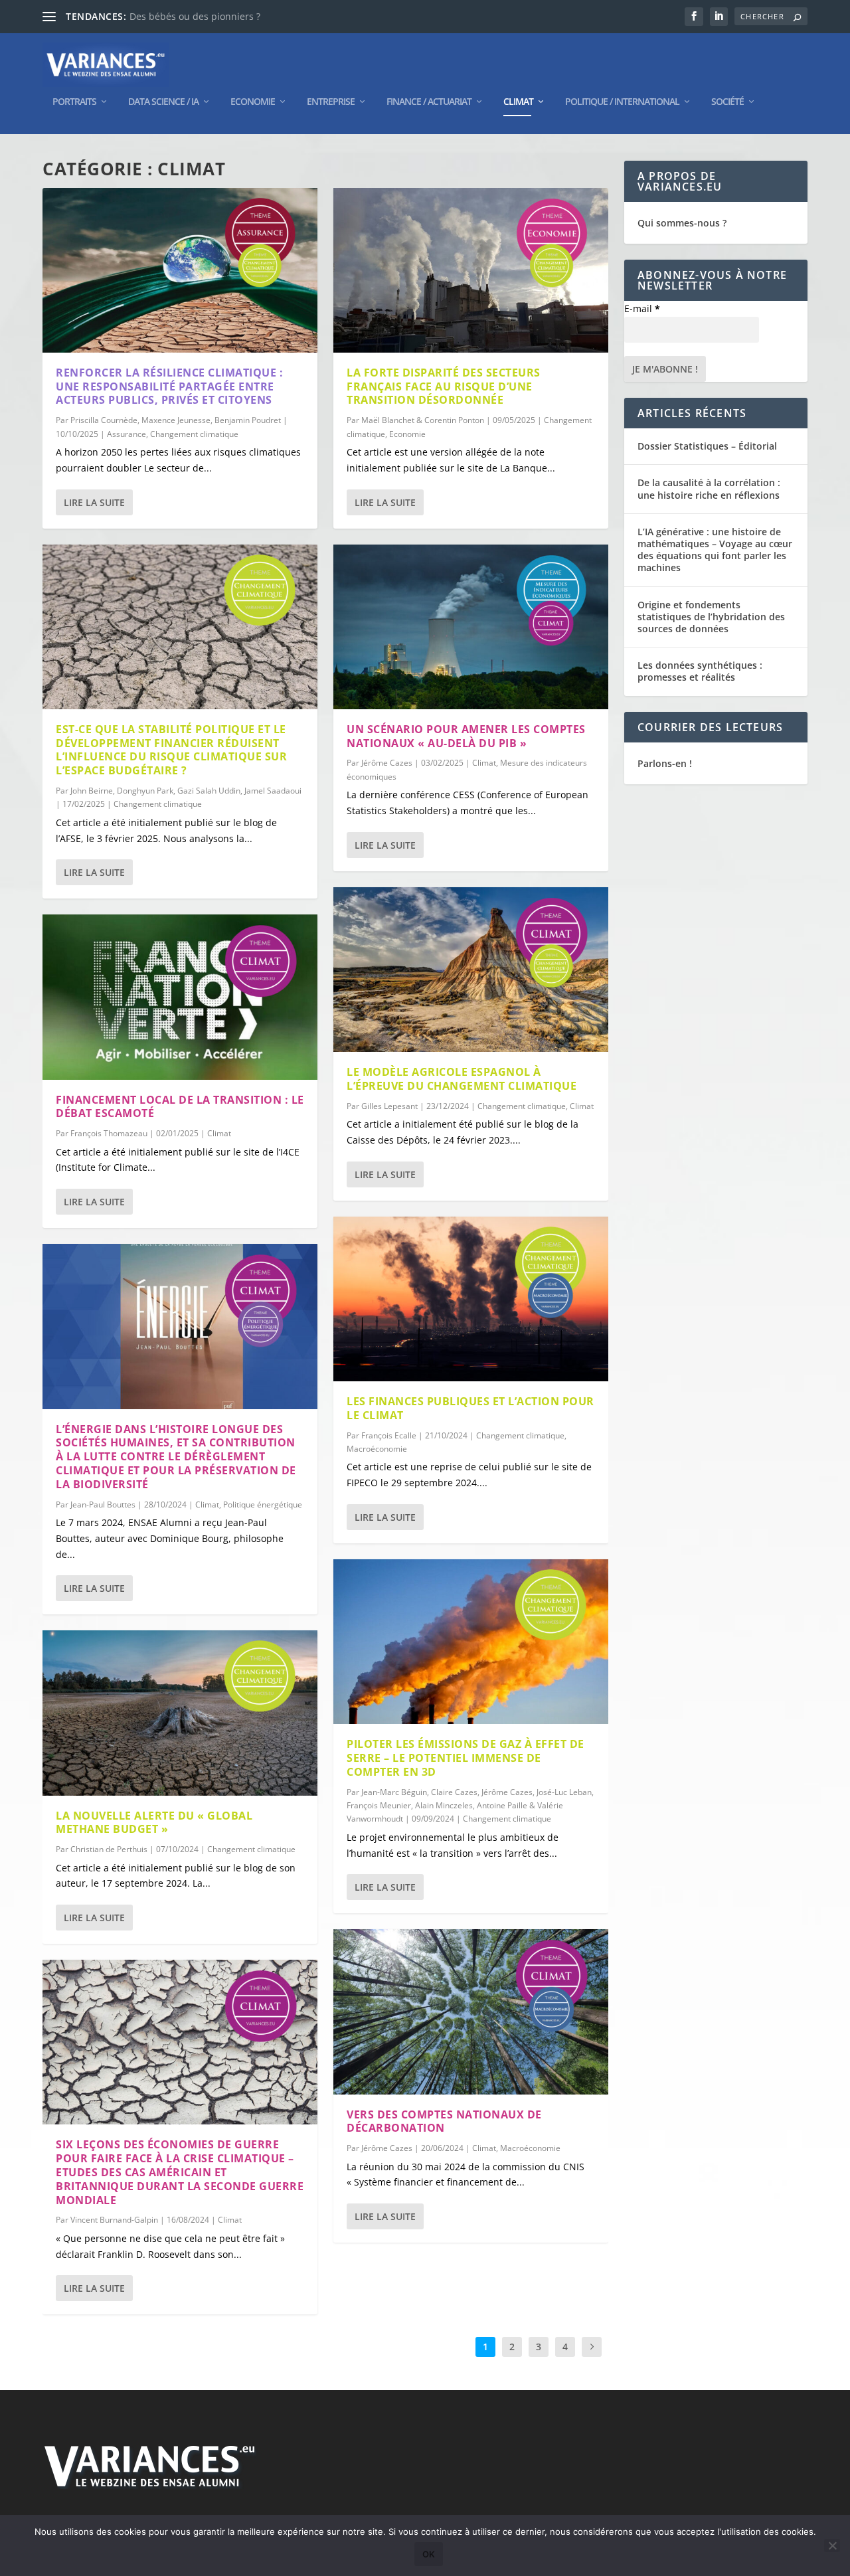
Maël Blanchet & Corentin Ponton (423, 420)
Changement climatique (194, 434)
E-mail (642, 308)
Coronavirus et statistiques (189, 16)
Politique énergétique (263, 1504)
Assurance (127, 434)
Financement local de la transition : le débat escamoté (180, 1107)
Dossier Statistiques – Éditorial (707, 446)
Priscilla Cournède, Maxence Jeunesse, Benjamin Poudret (176, 420)
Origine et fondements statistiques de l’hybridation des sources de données (711, 617)
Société (727, 102)
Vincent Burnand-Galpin (114, 2220)
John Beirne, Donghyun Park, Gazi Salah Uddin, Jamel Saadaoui (186, 791)
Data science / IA (163, 102)
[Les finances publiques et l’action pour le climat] (471, 1299)
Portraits (74, 102)
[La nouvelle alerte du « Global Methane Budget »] (180, 1713)
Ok (429, 2554)
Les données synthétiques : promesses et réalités (700, 671)
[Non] (832, 2545)
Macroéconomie (377, 1449)
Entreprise (331, 102)
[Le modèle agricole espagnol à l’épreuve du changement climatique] (471, 970)
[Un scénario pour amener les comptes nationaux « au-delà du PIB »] (471, 627)
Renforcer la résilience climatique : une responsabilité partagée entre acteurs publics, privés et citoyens (169, 386)
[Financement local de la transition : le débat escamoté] (180, 997)
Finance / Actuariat (429, 102)
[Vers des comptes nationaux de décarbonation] (471, 2012)
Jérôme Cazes (387, 763)
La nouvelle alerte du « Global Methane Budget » (154, 1823)
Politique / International (622, 102)
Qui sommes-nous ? (682, 223)
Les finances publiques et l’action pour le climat (470, 1408)
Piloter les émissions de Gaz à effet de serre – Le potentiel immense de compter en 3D (466, 1758)
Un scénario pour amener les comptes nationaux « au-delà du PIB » (466, 736)
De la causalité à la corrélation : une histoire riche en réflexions (709, 488)
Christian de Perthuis (109, 1849)
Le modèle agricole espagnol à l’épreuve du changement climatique (462, 1079)
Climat (518, 102)
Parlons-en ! (665, 763)
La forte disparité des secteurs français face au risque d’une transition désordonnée (444, 386)
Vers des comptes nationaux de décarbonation (444, 2121)
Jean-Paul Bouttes (103, 1504)
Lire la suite (94, 502)
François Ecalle (389, 1435)
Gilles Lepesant (389, 1106)
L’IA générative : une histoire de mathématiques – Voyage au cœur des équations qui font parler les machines (715, 550)
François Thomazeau (109, 1133)
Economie (253, 102)
